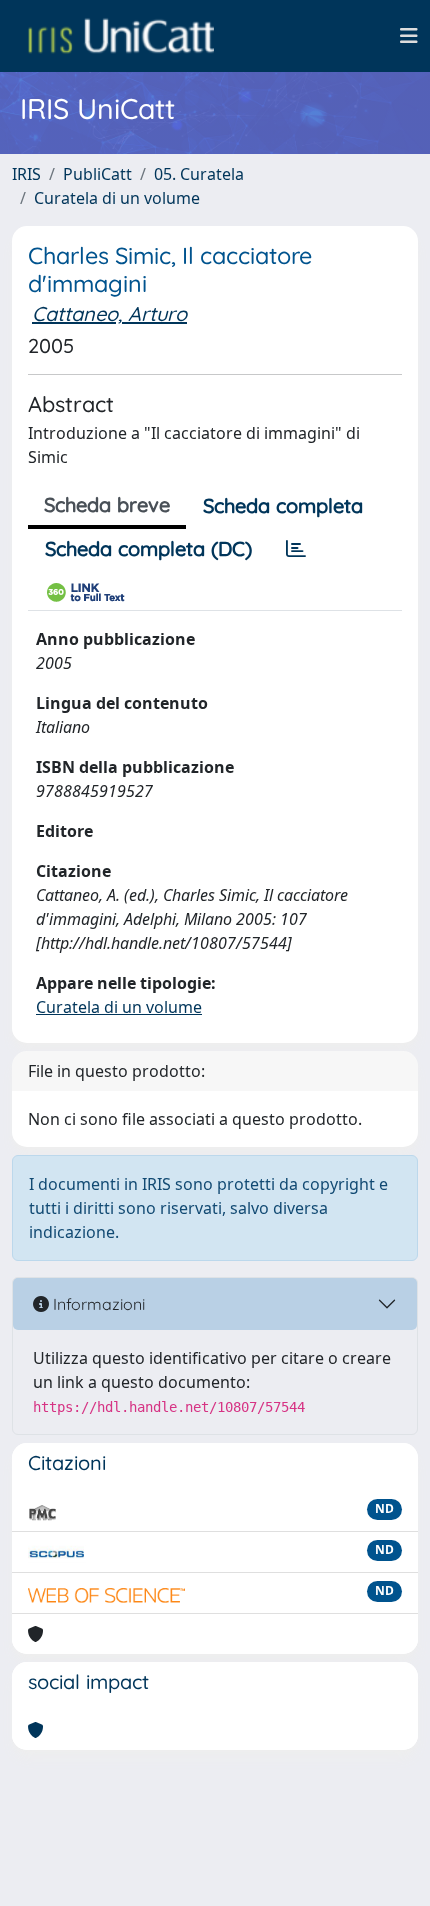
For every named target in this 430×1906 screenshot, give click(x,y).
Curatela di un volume (117, 198)
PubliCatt (97, 174)
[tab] (296, 549)
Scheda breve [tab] (107, 504)
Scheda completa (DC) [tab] (148, 548)
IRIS (26, 174)
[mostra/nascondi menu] (409, 36)
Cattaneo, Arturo (109, 313)
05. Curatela (199, 174)
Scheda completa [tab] (283, 505)
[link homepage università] (121, 36)
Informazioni (97, 1304)
